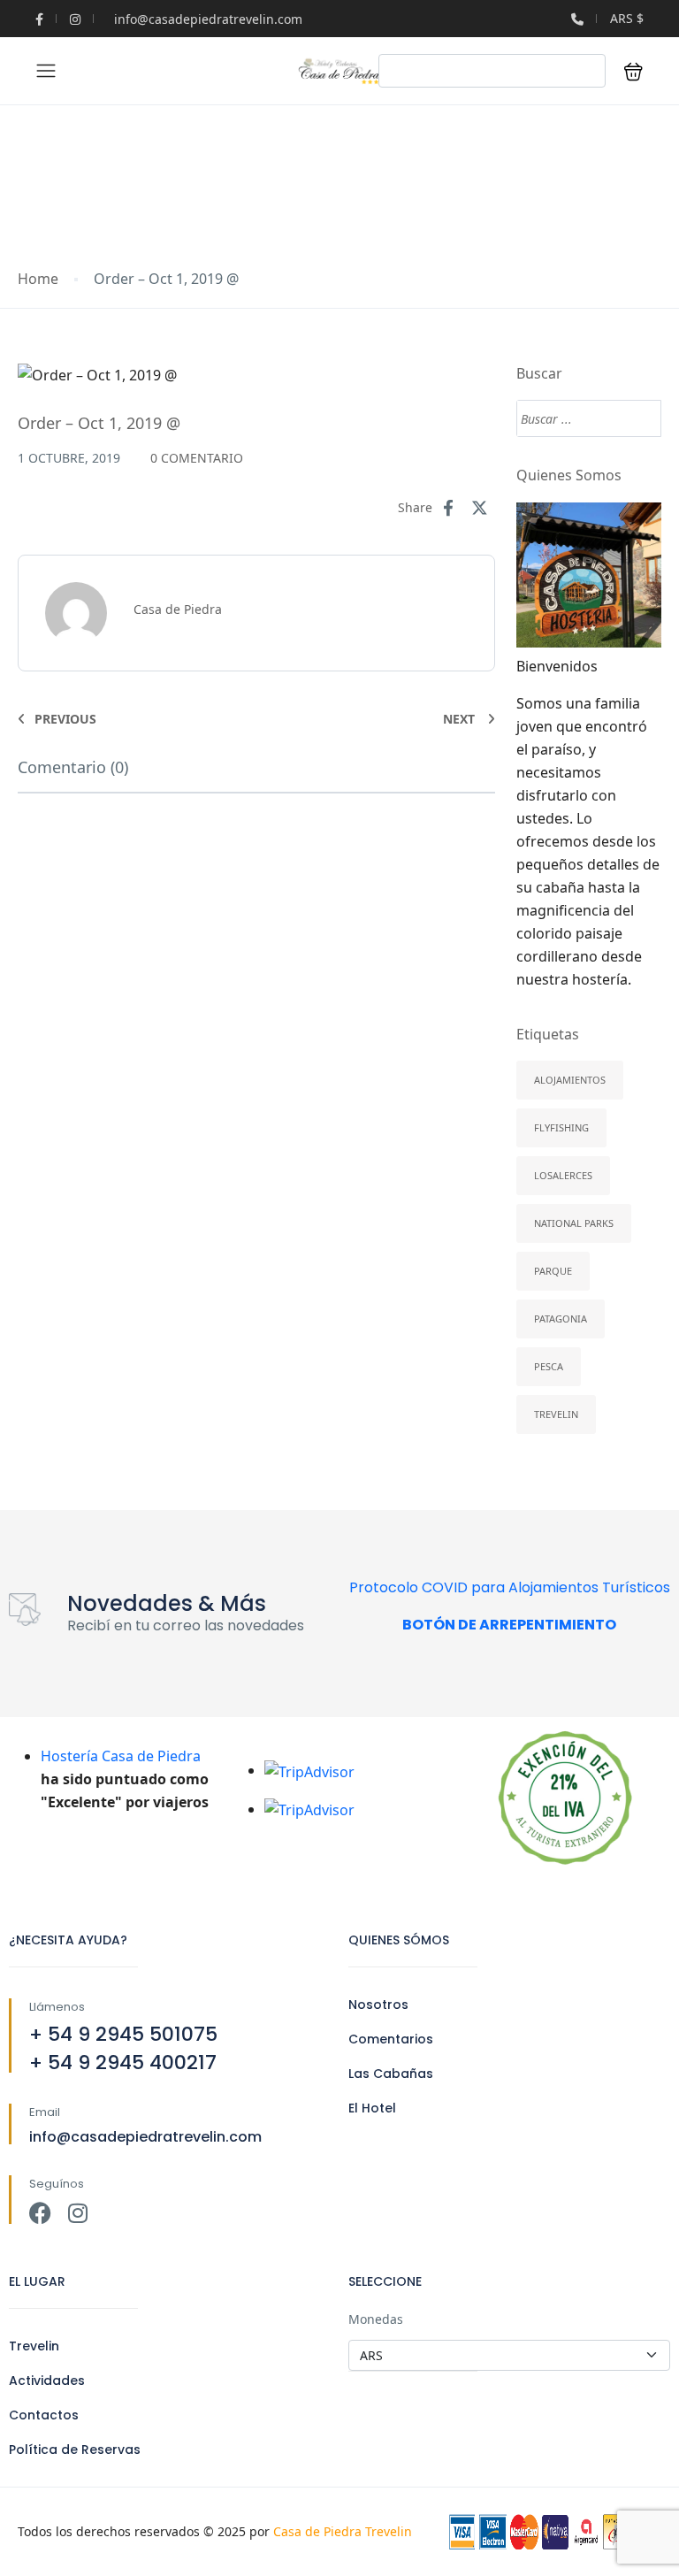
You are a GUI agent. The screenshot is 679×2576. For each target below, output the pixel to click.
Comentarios (391, 2039)
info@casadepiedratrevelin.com (208, 19)
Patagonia (561, 1319)
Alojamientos (570, 1080)
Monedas (376, 2319)
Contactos (44, 2415)
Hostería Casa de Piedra (121, 1756)
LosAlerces (563, 1175)
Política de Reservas (75, 2449)
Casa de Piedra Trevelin (343, 2531)
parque (553, 1271)
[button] (633, 71)
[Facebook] (40, 2213)
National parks (574, 1223)
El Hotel (372, 2108)
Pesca (549, 1366)
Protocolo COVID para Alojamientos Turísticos (510, 1587)
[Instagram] (77, 2213)
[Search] (640, 418)
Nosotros (378, 2005)
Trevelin (556, 1414)
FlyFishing (561, 1127)
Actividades (47, 2380)
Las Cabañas (391, 2074)
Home (38, 279)
